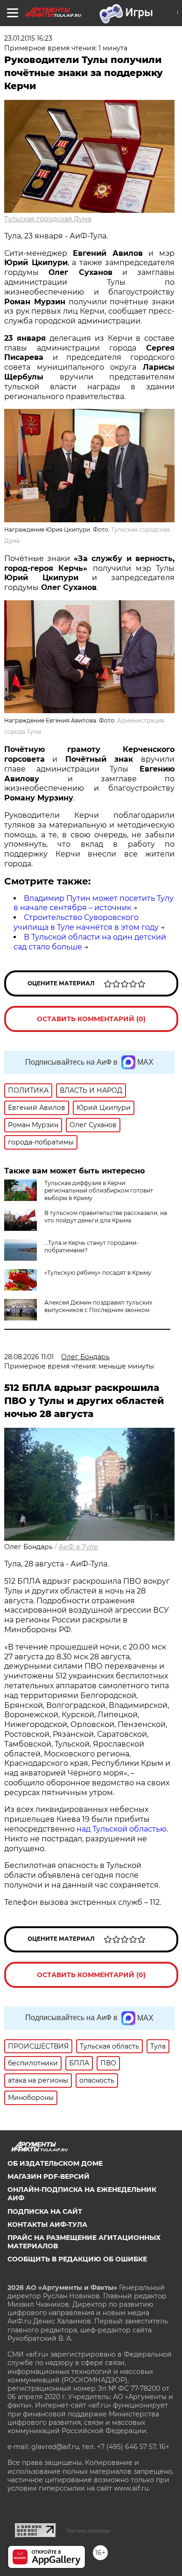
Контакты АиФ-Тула (47, 2225)
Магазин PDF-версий (49, 2176)
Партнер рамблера (88, 2531)
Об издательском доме (55, 2163)
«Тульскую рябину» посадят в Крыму (98, 1273)
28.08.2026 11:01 (29, 1357)
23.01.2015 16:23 (28, 38)
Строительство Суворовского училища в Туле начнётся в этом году (86, 922)
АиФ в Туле (78, 1547)
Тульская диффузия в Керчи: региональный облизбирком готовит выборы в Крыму (99, 1190)
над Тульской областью (122, 1829)
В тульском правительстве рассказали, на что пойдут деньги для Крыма (106, 1217)
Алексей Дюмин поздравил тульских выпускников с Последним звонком (98, 1306)
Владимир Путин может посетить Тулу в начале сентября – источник (94, 903)
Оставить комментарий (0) (91, 1019)
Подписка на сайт (45, 2211)
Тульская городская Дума (48, 219)
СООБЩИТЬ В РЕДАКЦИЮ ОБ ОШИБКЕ (77, 2259)
